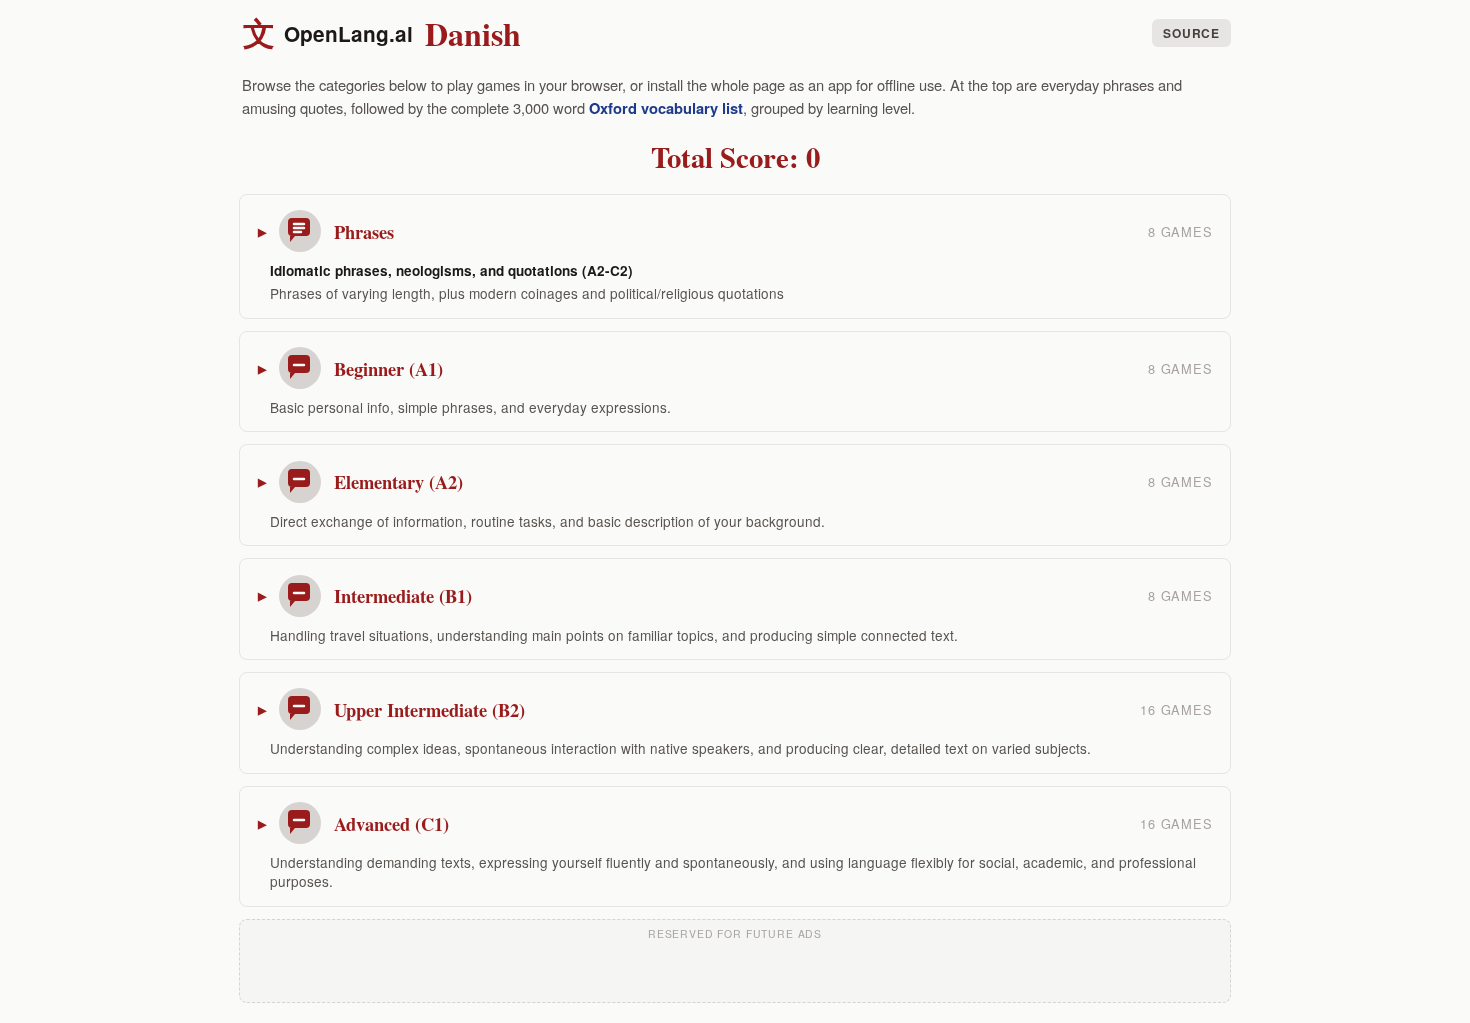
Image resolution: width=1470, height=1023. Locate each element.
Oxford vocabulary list (666, 108)
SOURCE (1191, 33)
